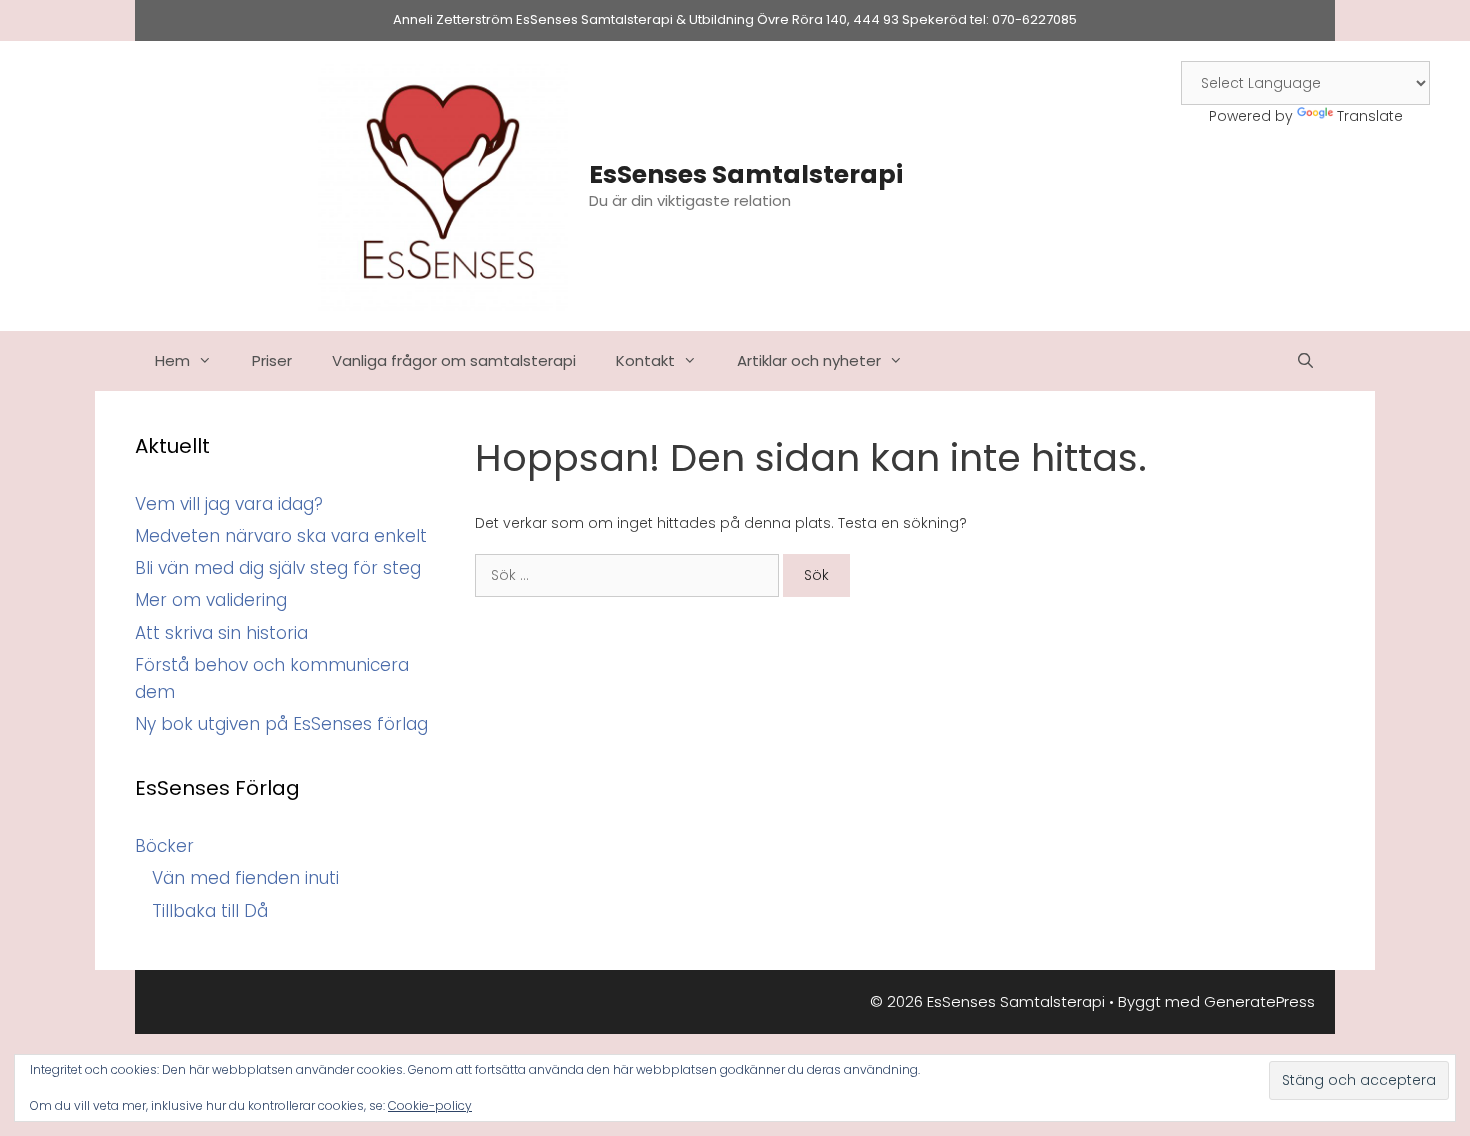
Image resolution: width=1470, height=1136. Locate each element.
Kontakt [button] (645, 360)
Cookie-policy (430, 1105)
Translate (1370, 116)
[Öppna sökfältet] (1305, 361)
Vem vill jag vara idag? (229, 504)
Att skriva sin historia (221, 633)
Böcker (164, 846)
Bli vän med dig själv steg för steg (278, 568)
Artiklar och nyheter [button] (809, 360)
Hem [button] (172, 360)
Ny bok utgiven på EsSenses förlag (281, 724)
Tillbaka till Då (210, 911)
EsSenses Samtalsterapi (746, 174)
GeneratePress (1259, 1001)
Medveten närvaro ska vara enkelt (281, 536)
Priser (272, 360)
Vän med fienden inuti (245, 878)
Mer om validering (211, 600)
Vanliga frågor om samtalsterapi (454, 360)
